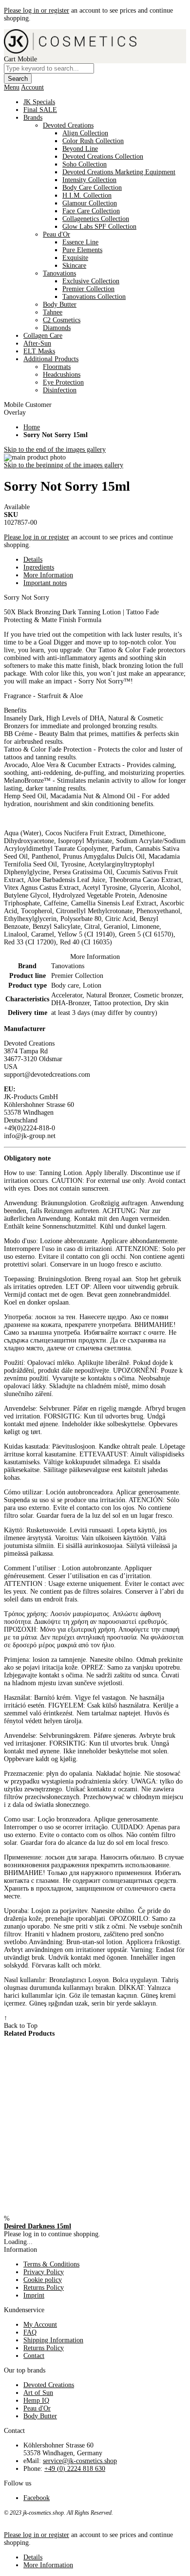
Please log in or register (37, 10)
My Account (40, 2325)
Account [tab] (32, 87)
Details (33, 560)
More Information (48, 575)
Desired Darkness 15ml (38, 2226)
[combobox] (49, 68)
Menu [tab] (12, 87)
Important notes (45, 583)
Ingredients (39, 567)
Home (32, 427)
